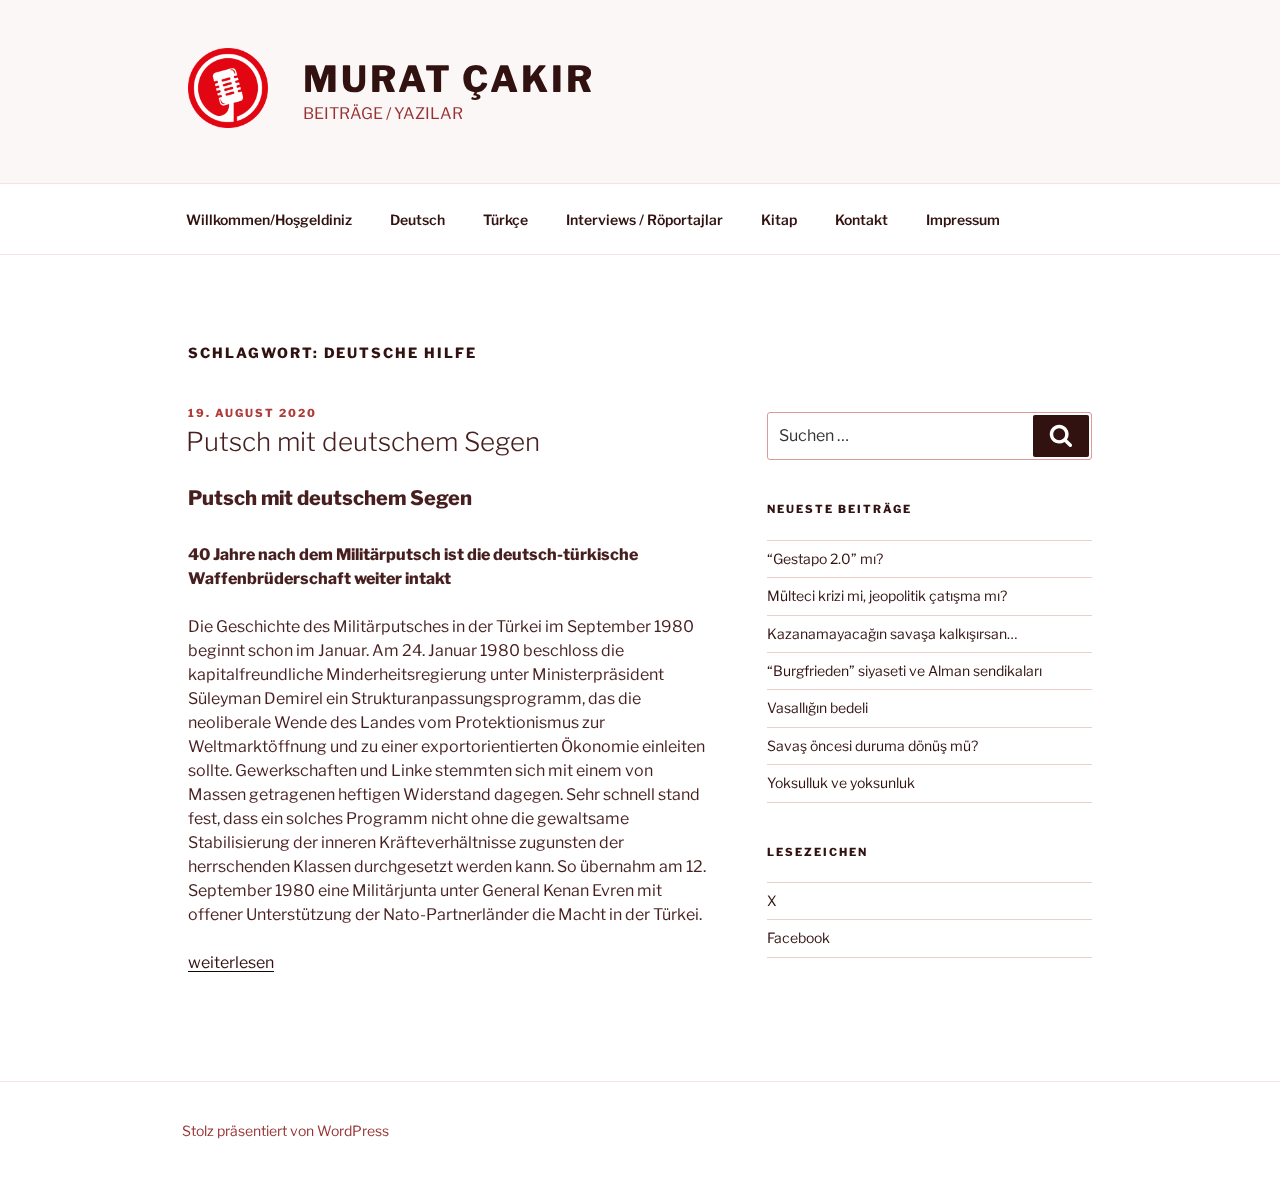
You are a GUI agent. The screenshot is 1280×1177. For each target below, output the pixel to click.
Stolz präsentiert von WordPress (285, 1130)
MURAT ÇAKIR (449, 79)
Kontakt (861, 219)
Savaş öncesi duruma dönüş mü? (872, 745)
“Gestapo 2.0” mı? (825, 558)
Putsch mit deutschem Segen (363, 441)
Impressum (963, 219)
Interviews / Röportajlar (644, 219)
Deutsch (417, 219)
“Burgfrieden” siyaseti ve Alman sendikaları (904, 670)
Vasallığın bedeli (817, 707)
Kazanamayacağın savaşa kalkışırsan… (892, 633)
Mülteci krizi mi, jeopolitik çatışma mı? (887, 595)
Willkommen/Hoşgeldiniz (269, 219)
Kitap (779, 219)
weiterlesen (231, 962)
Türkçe (505, 219)
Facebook (798, 937)
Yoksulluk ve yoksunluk (841, 782)
